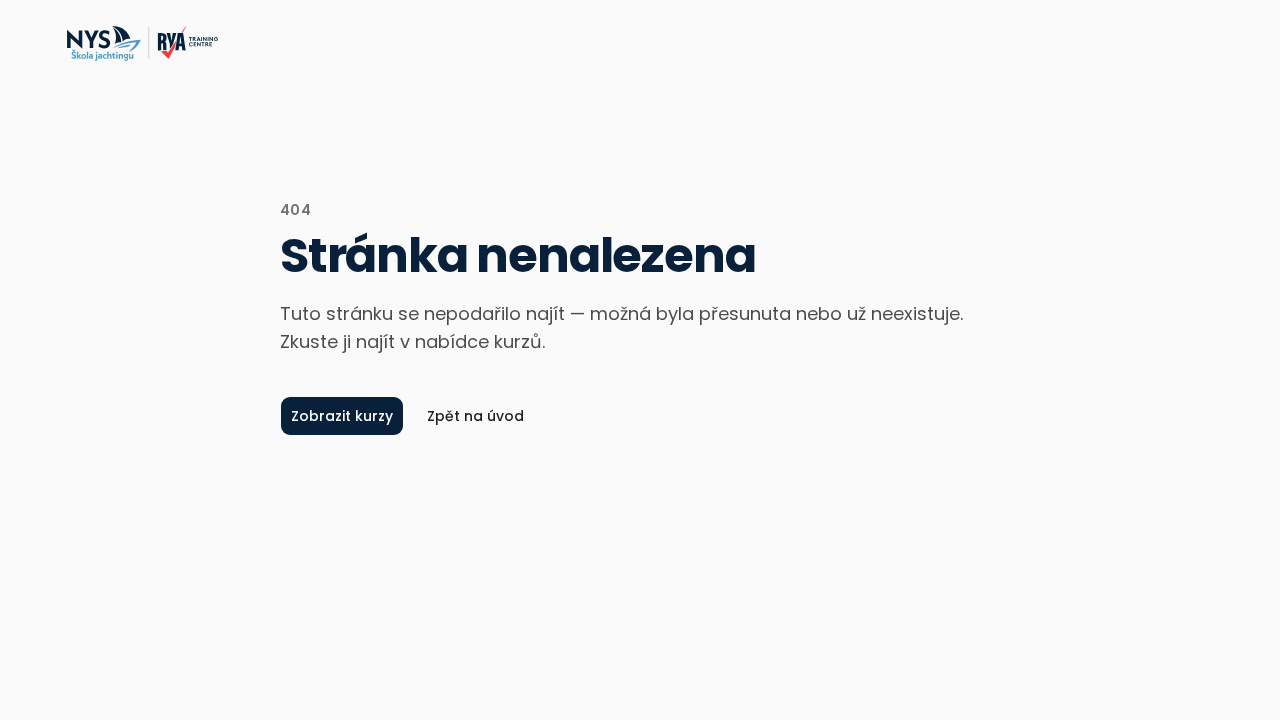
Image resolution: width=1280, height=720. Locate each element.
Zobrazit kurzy (342, 416)
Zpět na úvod (475, 416)
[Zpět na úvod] (141, 44)
